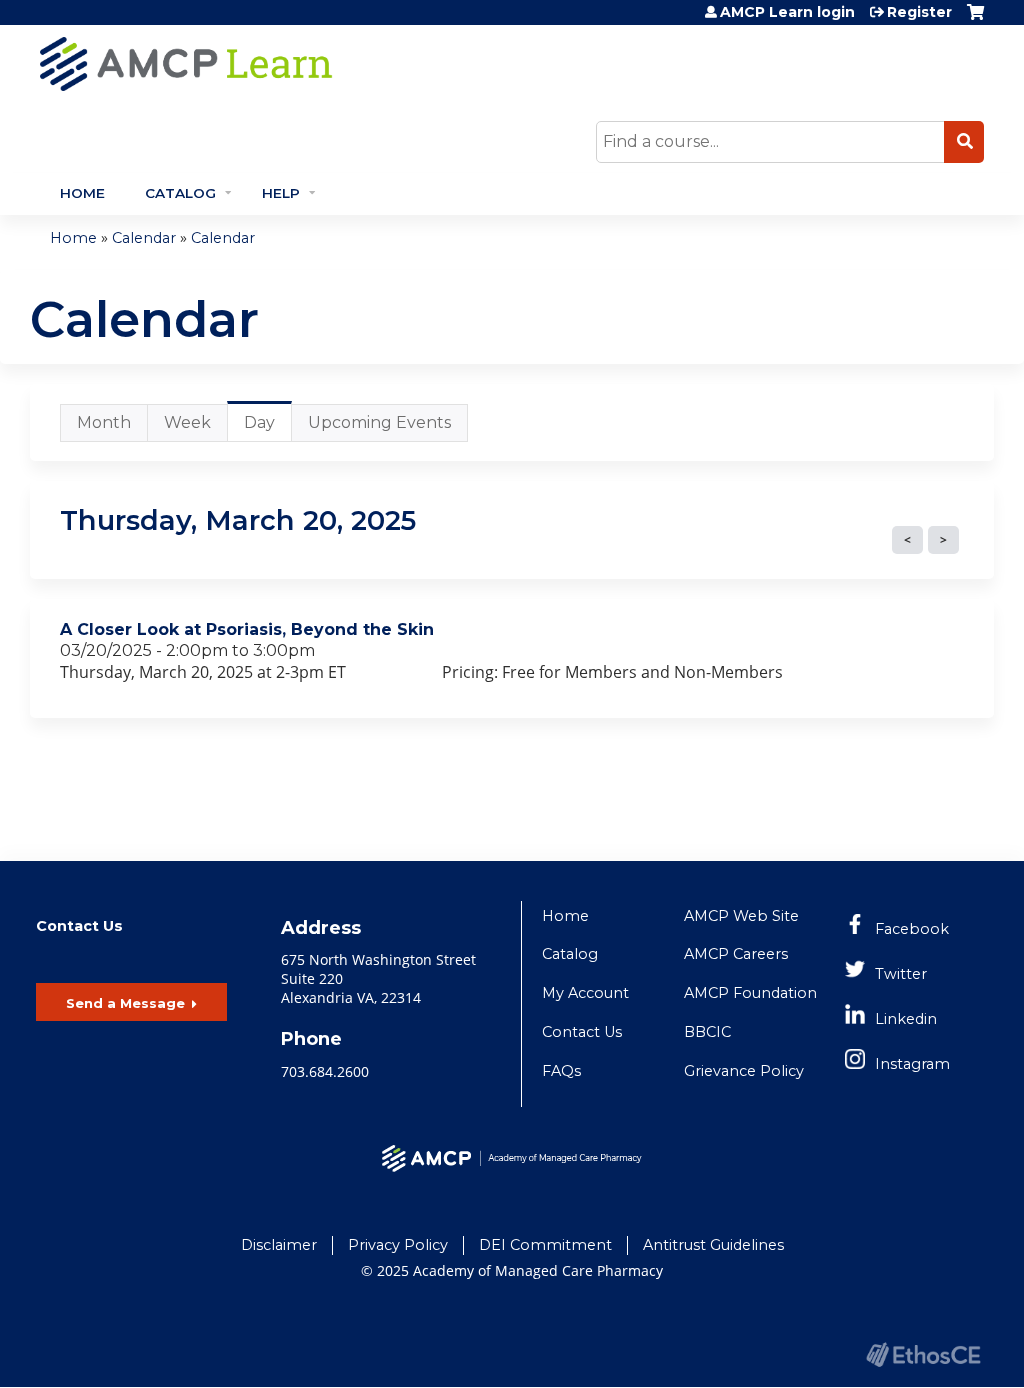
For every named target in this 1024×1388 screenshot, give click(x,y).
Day (268, 427)
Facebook (912, 929)
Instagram (912, 1064)
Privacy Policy (398, 1245)
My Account (585, 993)
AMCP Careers (736, 954)
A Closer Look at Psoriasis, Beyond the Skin (247, 629)
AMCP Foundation (750, 993)
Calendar (144, 238)
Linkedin (906, 1019)
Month (104, 422)
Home (82, 193)
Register (919, 12)
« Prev (907, 540)
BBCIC (707, 1032)
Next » (943, 540)
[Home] (365, 64)
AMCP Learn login (787, 12)
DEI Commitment (545, 1245)
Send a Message (125, 1003)
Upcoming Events (379, 422)
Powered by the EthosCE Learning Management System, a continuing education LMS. (923, 1354)
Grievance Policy (744, 1071)
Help (281, 193)
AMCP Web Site (741, 916)
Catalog (180, 193)
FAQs (561, 1071)
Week (187, 422)
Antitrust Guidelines (713, 1245)
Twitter (901, 974)
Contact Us (582, 1032)
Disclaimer (279, 1245)
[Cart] (975, 19)
